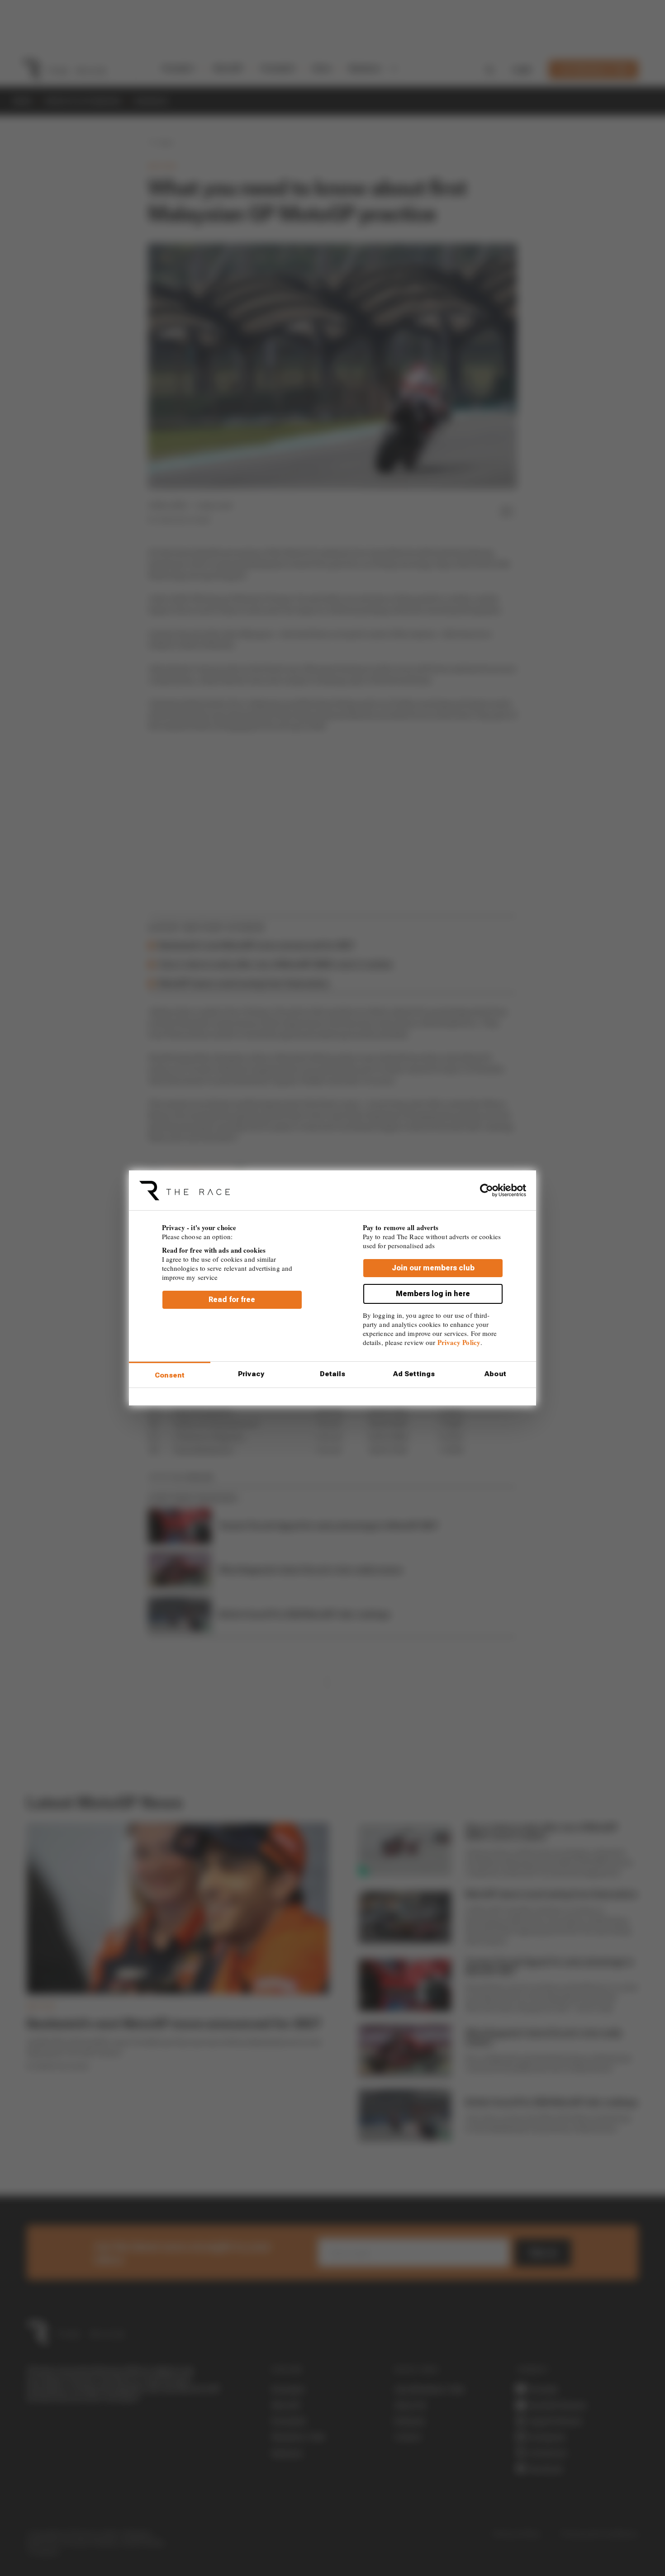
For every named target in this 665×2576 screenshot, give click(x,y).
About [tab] (495, 1374)
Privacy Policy (459, 1342)
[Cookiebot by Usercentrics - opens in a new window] (487, 1190)
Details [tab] (333, 1374)
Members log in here (433, 1294)
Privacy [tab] (251, 1374)
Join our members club (433, 1268)
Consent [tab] (170, 1375)
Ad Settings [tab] (414, 1374)
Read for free (232, 1300)
